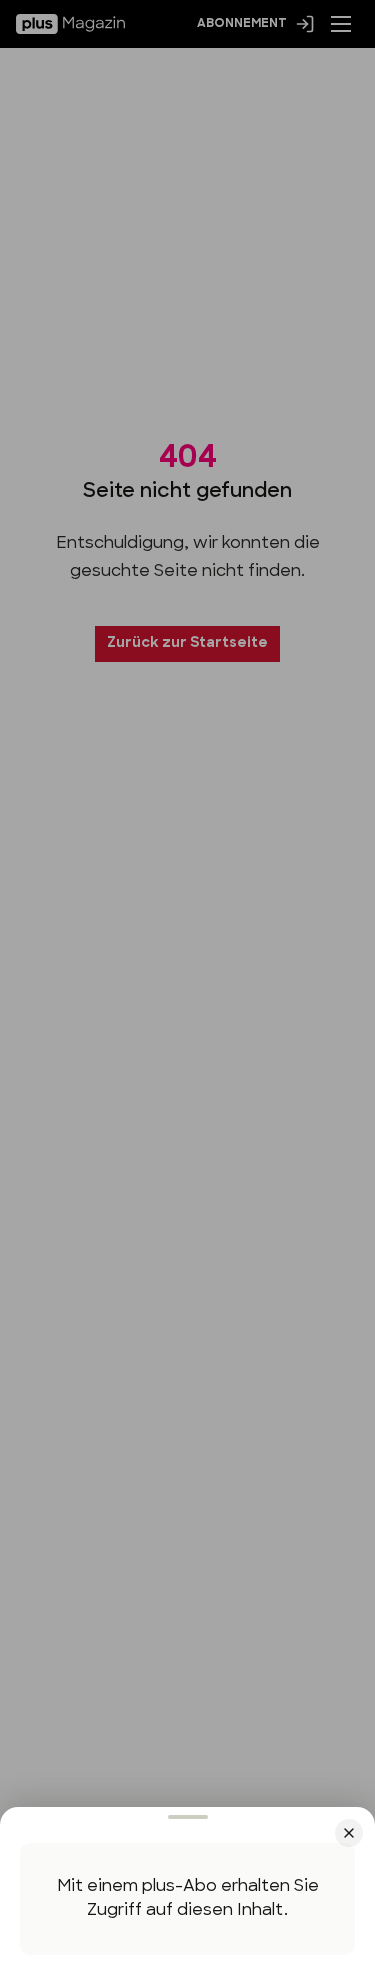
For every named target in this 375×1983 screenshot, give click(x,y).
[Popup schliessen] (187, 991)
